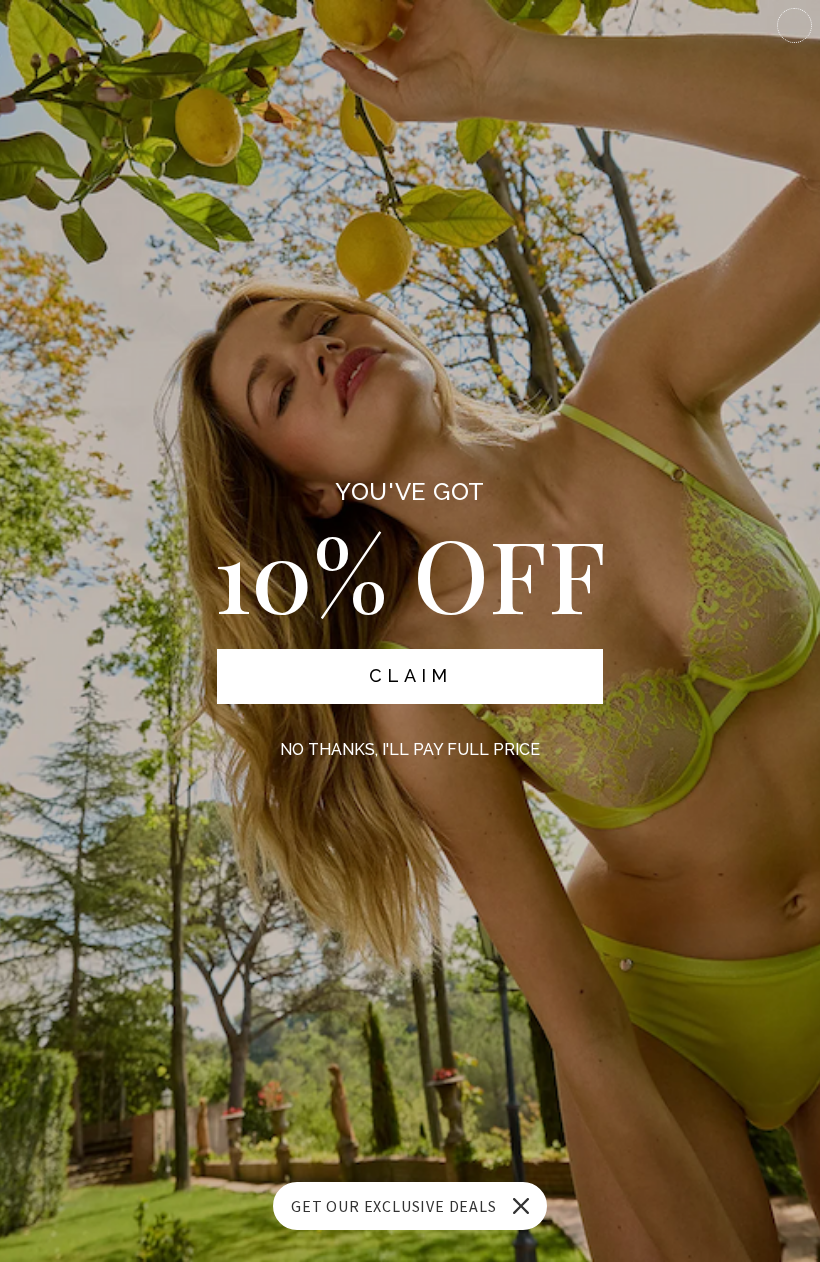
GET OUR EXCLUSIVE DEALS (393, 1206)
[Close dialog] (794, 25)
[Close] (521, 1206)
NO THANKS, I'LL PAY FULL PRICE (410, 749)
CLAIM (410, 675)
